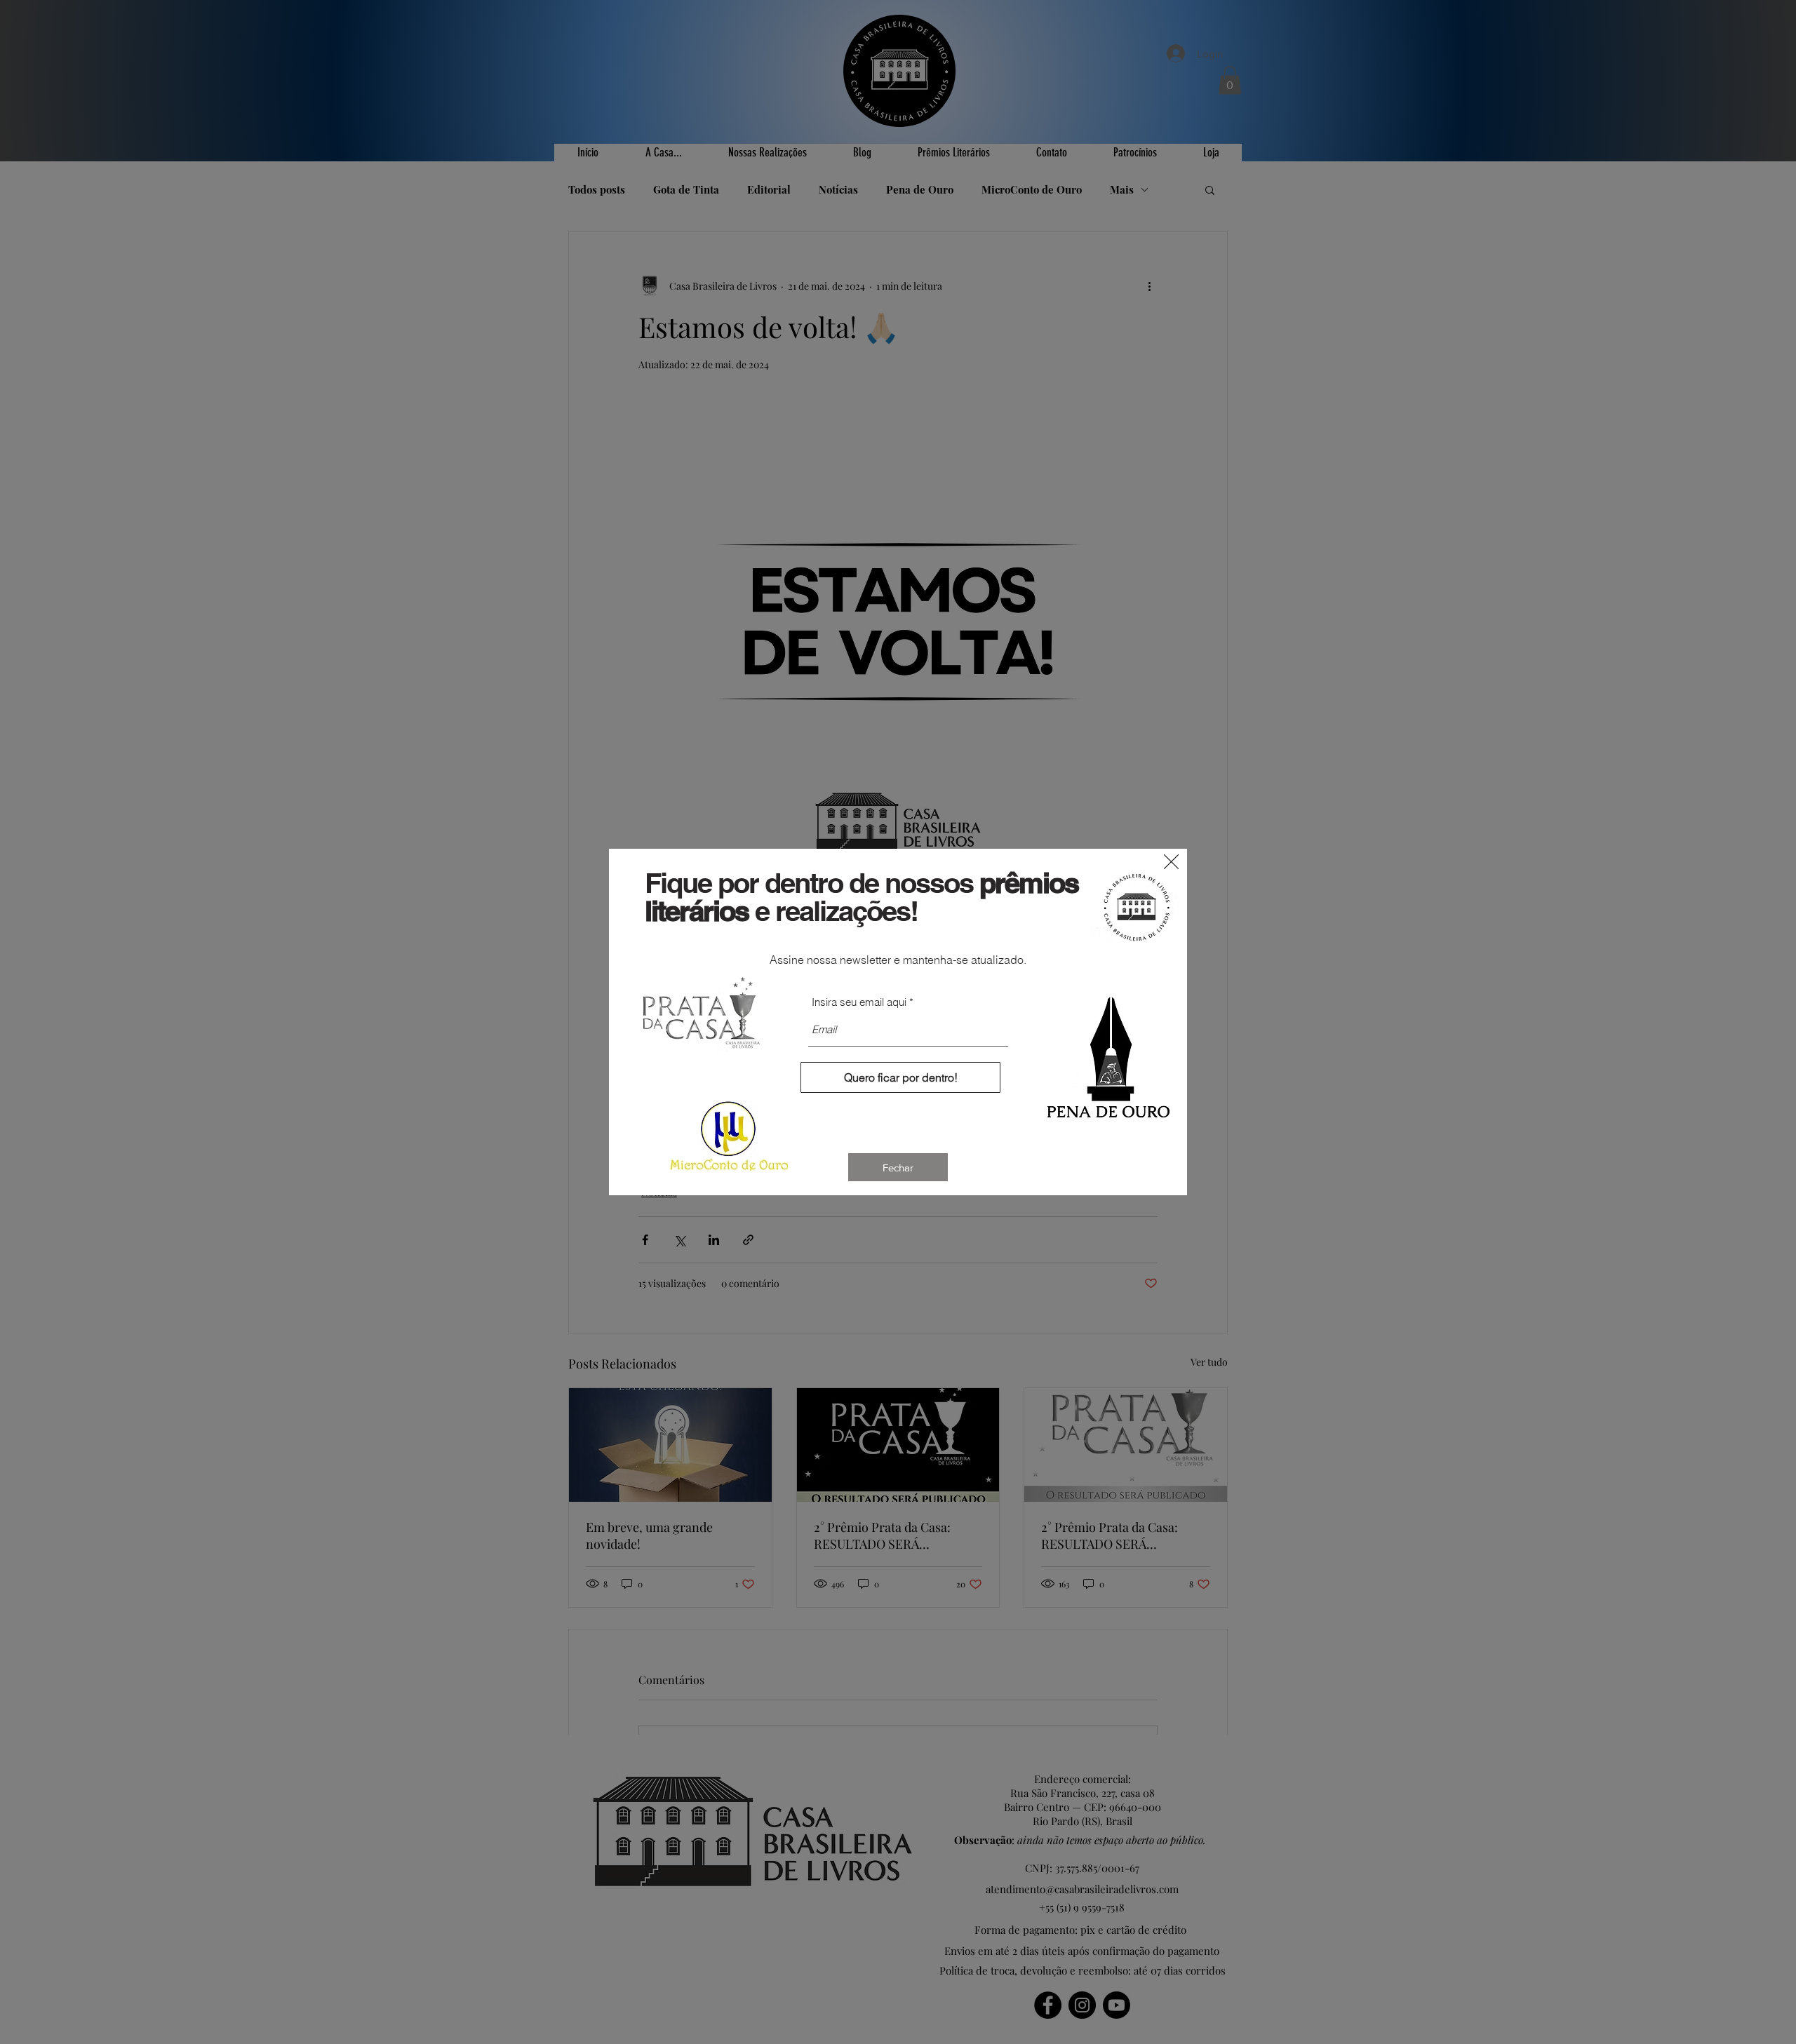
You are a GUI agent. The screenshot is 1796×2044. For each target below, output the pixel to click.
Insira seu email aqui (859, 1002)
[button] (1171, 862)
